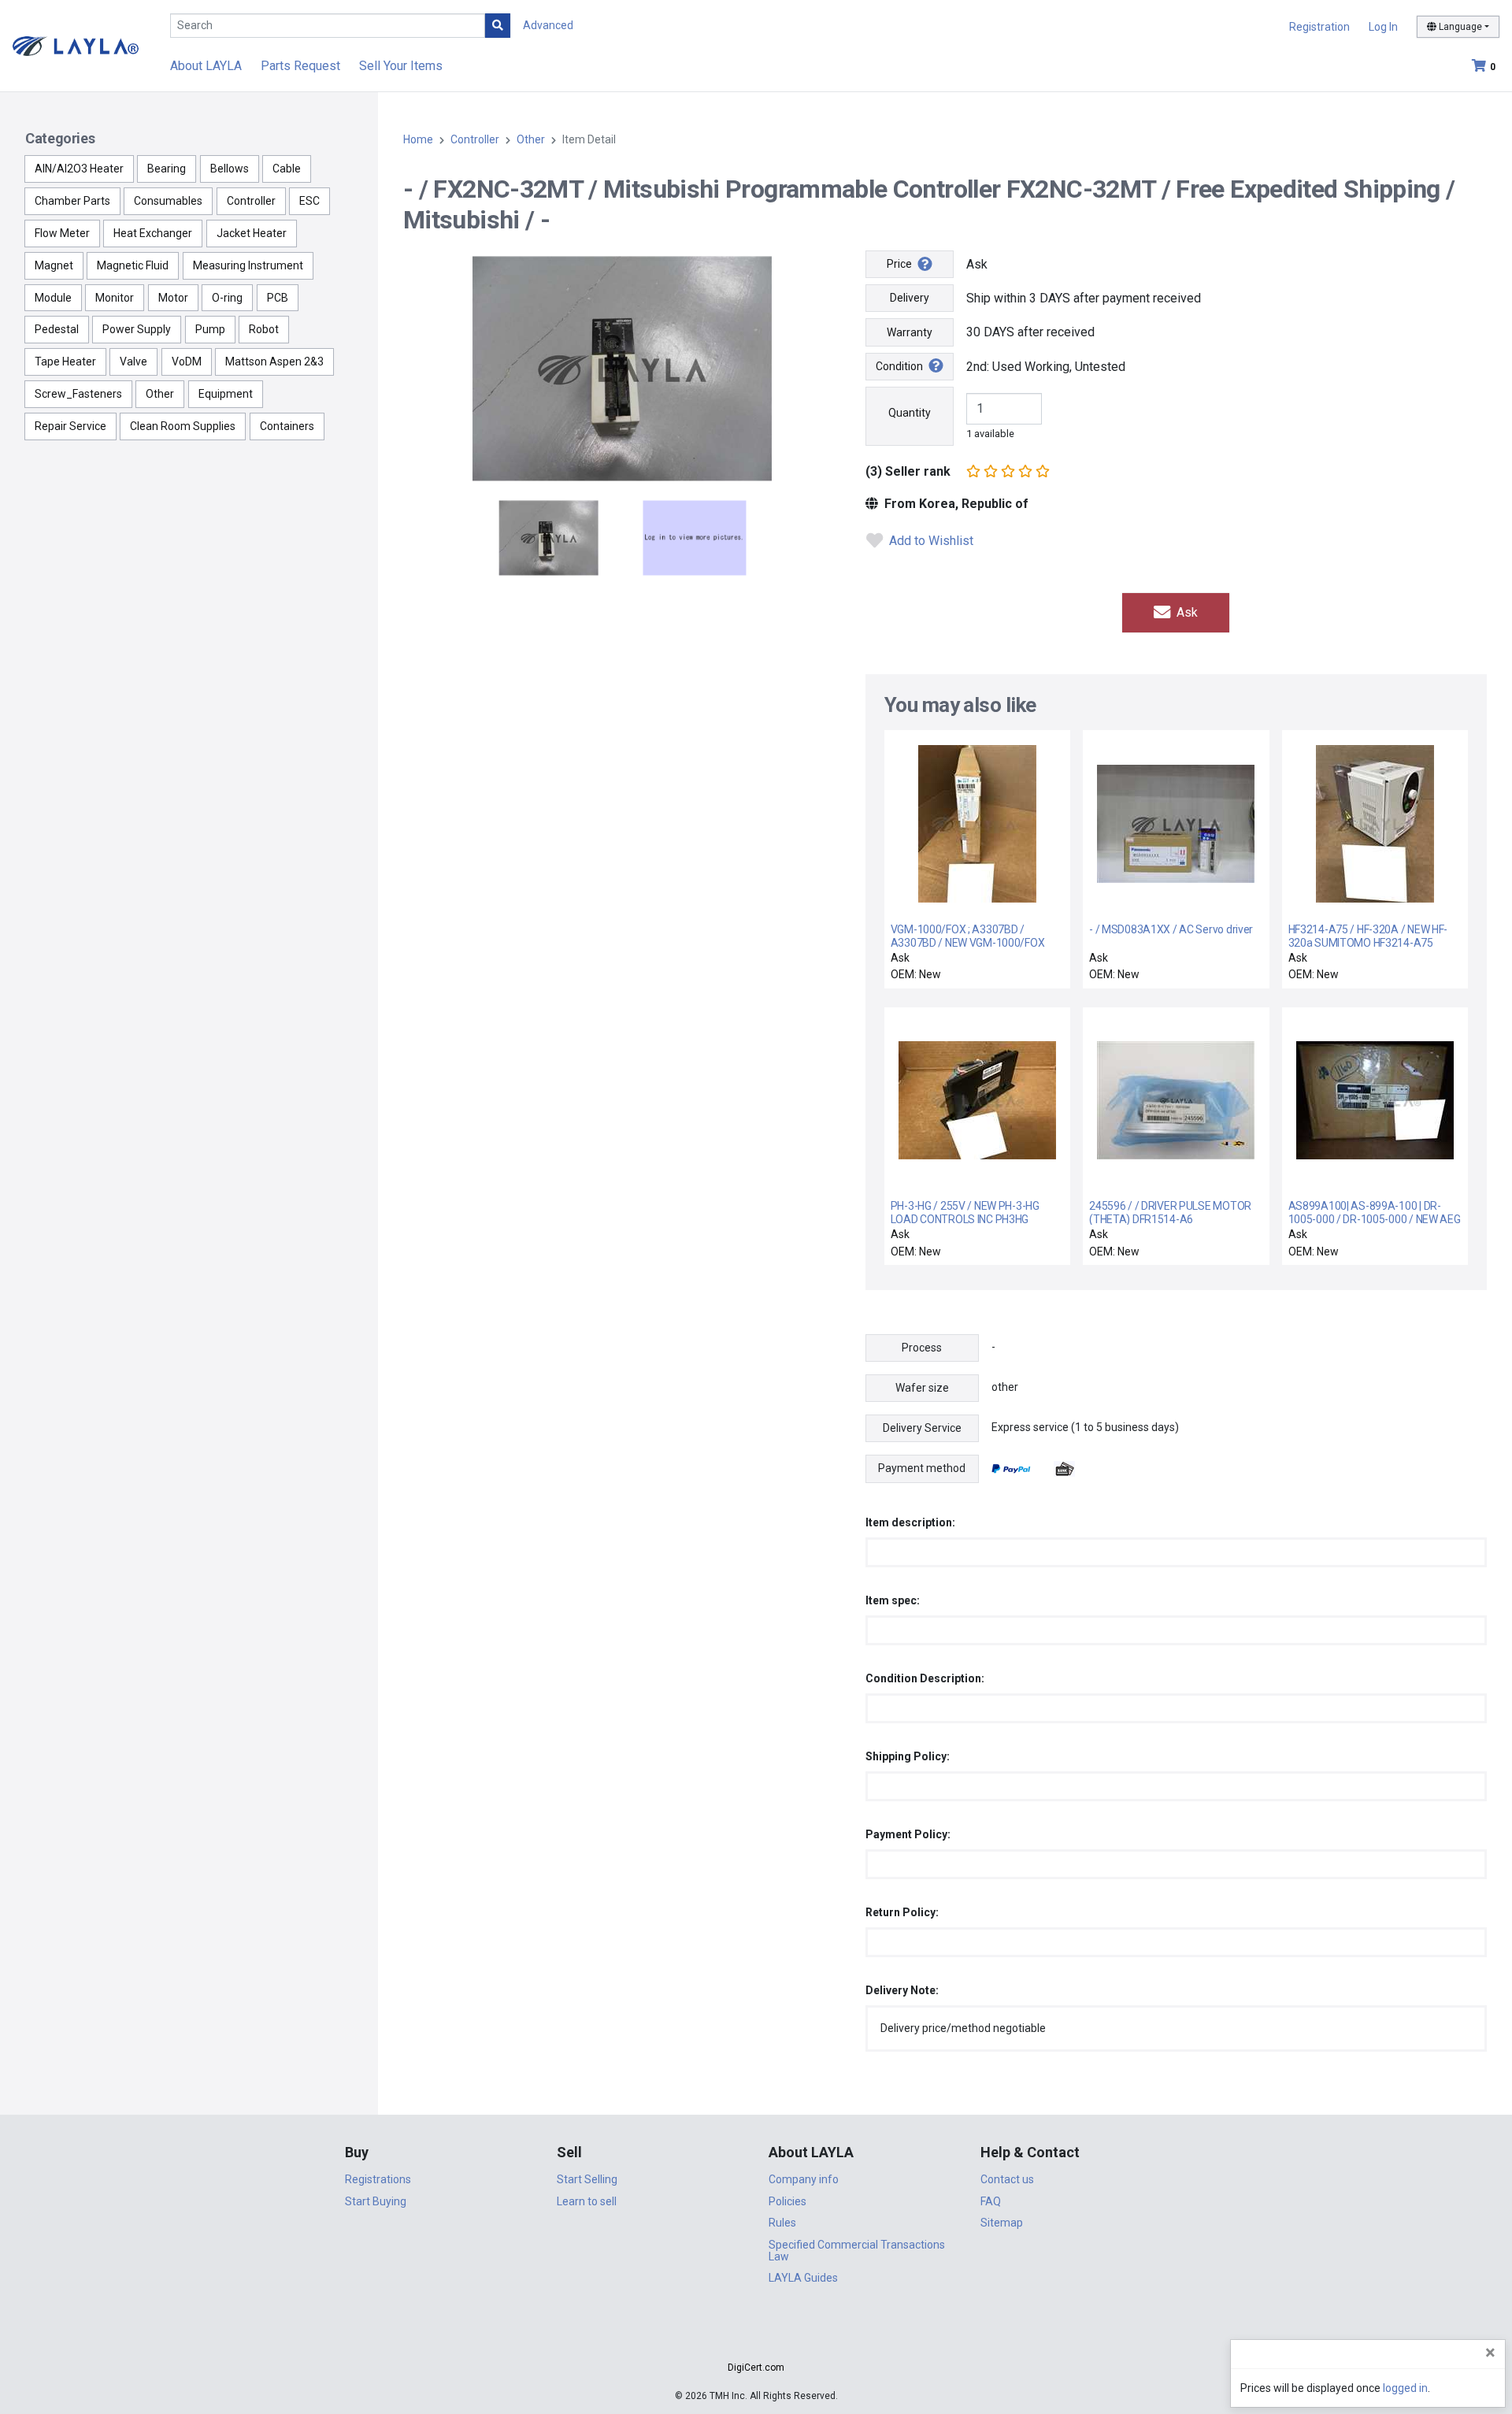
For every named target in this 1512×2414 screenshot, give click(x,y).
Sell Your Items (401, 66)
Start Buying (376, 2201)
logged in (1405, 2388)
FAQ (991, 2201)
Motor (173, 298)
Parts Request (300, 66)
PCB (278, 298)
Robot (264, 329)
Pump (210, 329)
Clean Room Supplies (183, 426)
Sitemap (1002, 2223)
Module (53, 298)
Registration (1319, 27)
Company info (804, 2179)
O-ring (227, 298)
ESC (309, 201)
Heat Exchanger (153, 233)
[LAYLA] (76, 45)
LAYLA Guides (803, 2278)
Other (160, 394)
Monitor (115, 298)
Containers (287, 426)
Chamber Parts (72, 201)
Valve (133, 362)
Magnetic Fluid (133, 265)
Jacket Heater (252, 233)
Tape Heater (65, 362)
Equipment (226, 394)
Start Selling (587, 2179)
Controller (251, 201)
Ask (1186, 612)
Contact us (1007, 2179)
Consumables (168, 201)
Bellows (230, 169)
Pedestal (57, 329)
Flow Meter (62, 233)
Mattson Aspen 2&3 (274, 362)
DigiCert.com (756, 2368)
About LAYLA (206, 66)
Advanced (548, 25)
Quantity (910, 413)
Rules (782, 2223)
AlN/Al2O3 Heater (79, 169)
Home (418, 139)
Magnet (54, 265)
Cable (287, 169)
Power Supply (137, 329)
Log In (1383, 27)
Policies (787, 2201)
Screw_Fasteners (78, 394)
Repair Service (70, 426)
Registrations (378, 2179)
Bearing (167, 169)
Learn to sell (587, 2201)
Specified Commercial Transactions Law (857, 2251)
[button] (756, 2340)
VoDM (187, 362)
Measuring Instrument (248, 265)
